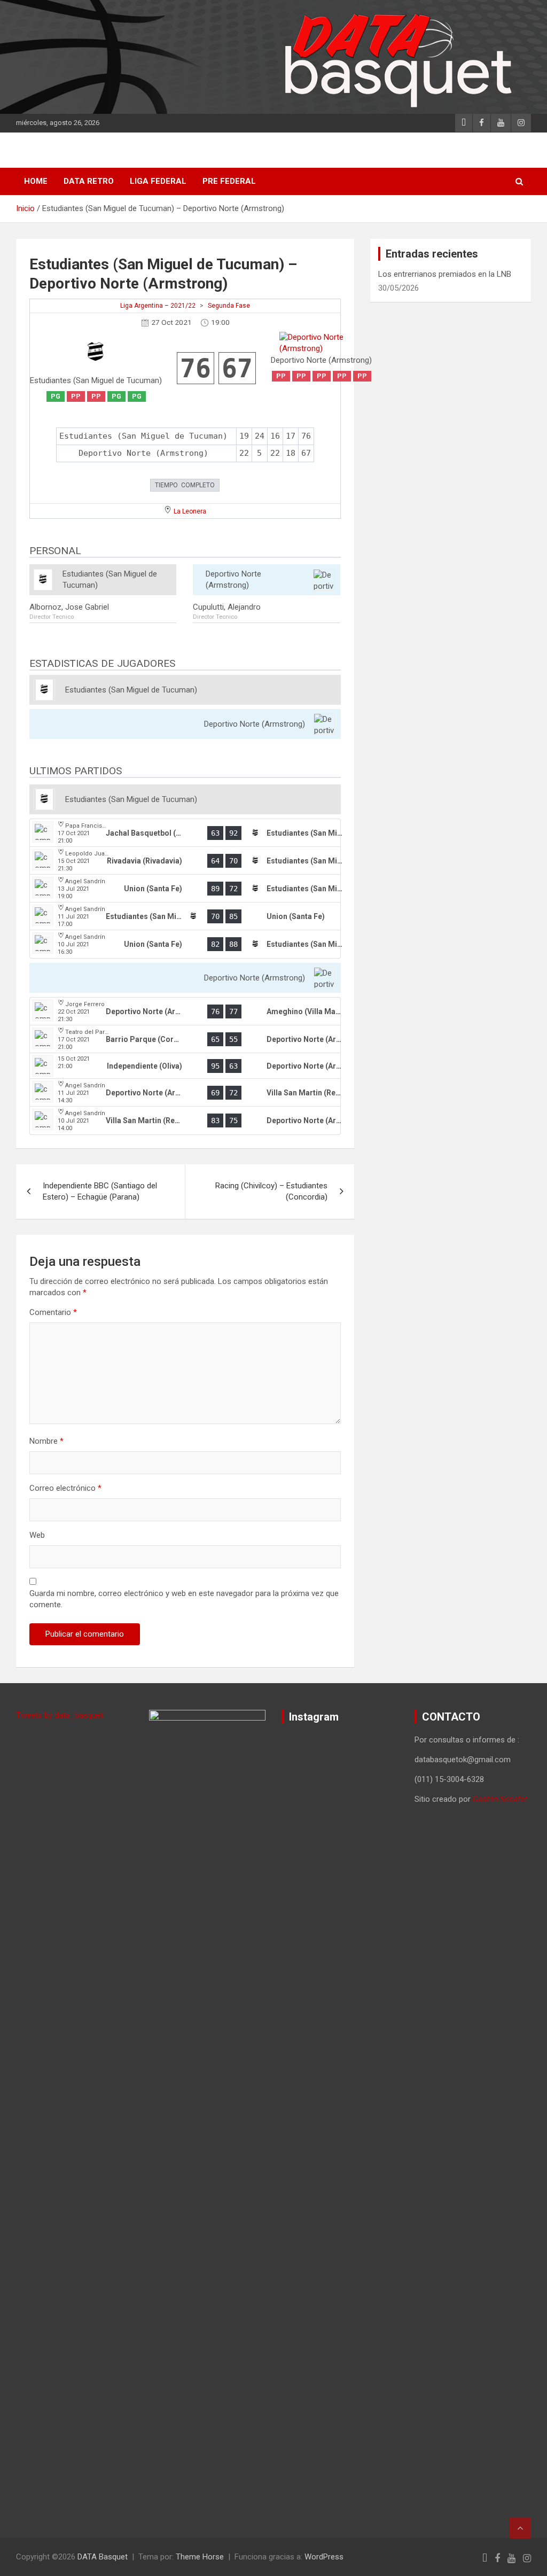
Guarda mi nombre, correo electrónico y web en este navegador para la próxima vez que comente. (184, 1599)
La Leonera (190, 511)
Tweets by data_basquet (60, 1715)
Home (36, 181)
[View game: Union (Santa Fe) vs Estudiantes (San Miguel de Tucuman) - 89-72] (185, 889)
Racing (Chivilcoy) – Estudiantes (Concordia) (271, 1191)
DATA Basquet (103, 2557)
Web (37, 1535)
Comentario (53, 1312)
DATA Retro (89, 181)
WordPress (324, 2557)
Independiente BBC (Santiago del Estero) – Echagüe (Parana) (100, 1191)
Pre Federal (229, 181)
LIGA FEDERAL (158, 181)
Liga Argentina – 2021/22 (158, 306)
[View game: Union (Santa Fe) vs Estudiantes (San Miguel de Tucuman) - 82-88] (185, 944)
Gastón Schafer (500, 1799)
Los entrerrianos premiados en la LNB (445, 274)
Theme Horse (200, 2557)
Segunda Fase (229, 306)
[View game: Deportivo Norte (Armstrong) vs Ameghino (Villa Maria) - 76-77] (185, 1011)
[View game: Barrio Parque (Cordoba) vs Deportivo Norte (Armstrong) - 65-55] (185, 1039)
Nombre (46, 1441)
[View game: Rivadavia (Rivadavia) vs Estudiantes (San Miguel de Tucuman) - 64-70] (185, 861)
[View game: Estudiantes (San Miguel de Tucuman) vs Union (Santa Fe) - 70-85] (185, 916)
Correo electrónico (65, 1488)
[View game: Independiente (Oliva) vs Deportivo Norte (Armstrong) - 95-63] (185, 1066)
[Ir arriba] (520, 2528)
